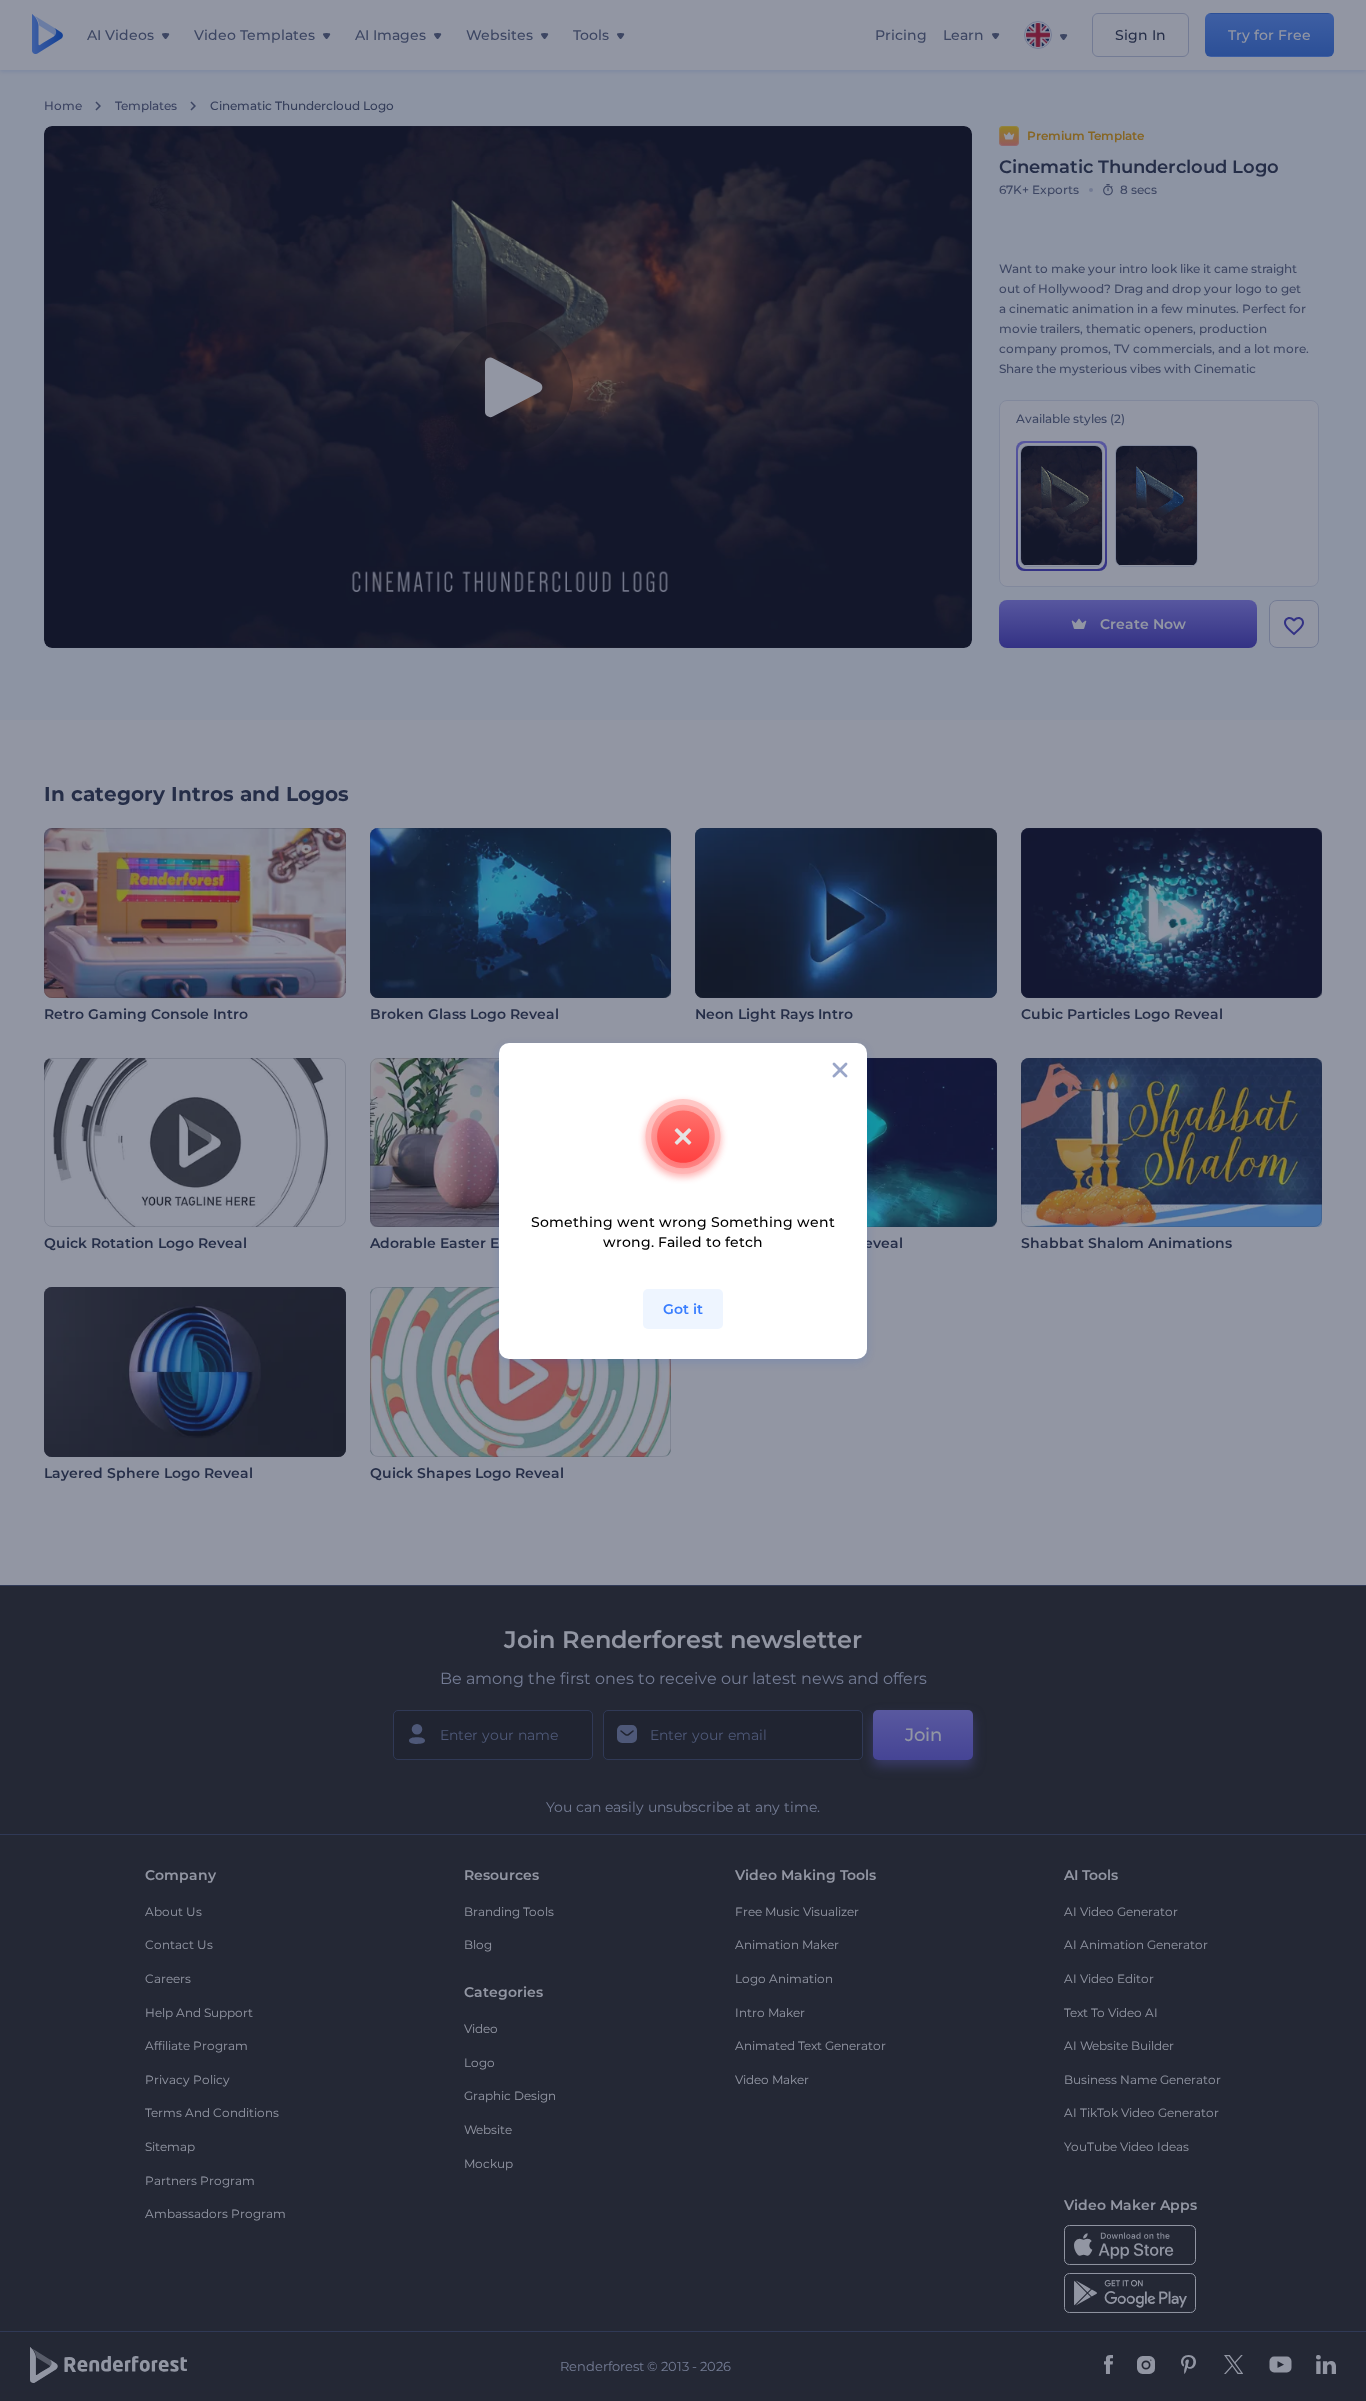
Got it (683, 1309)
